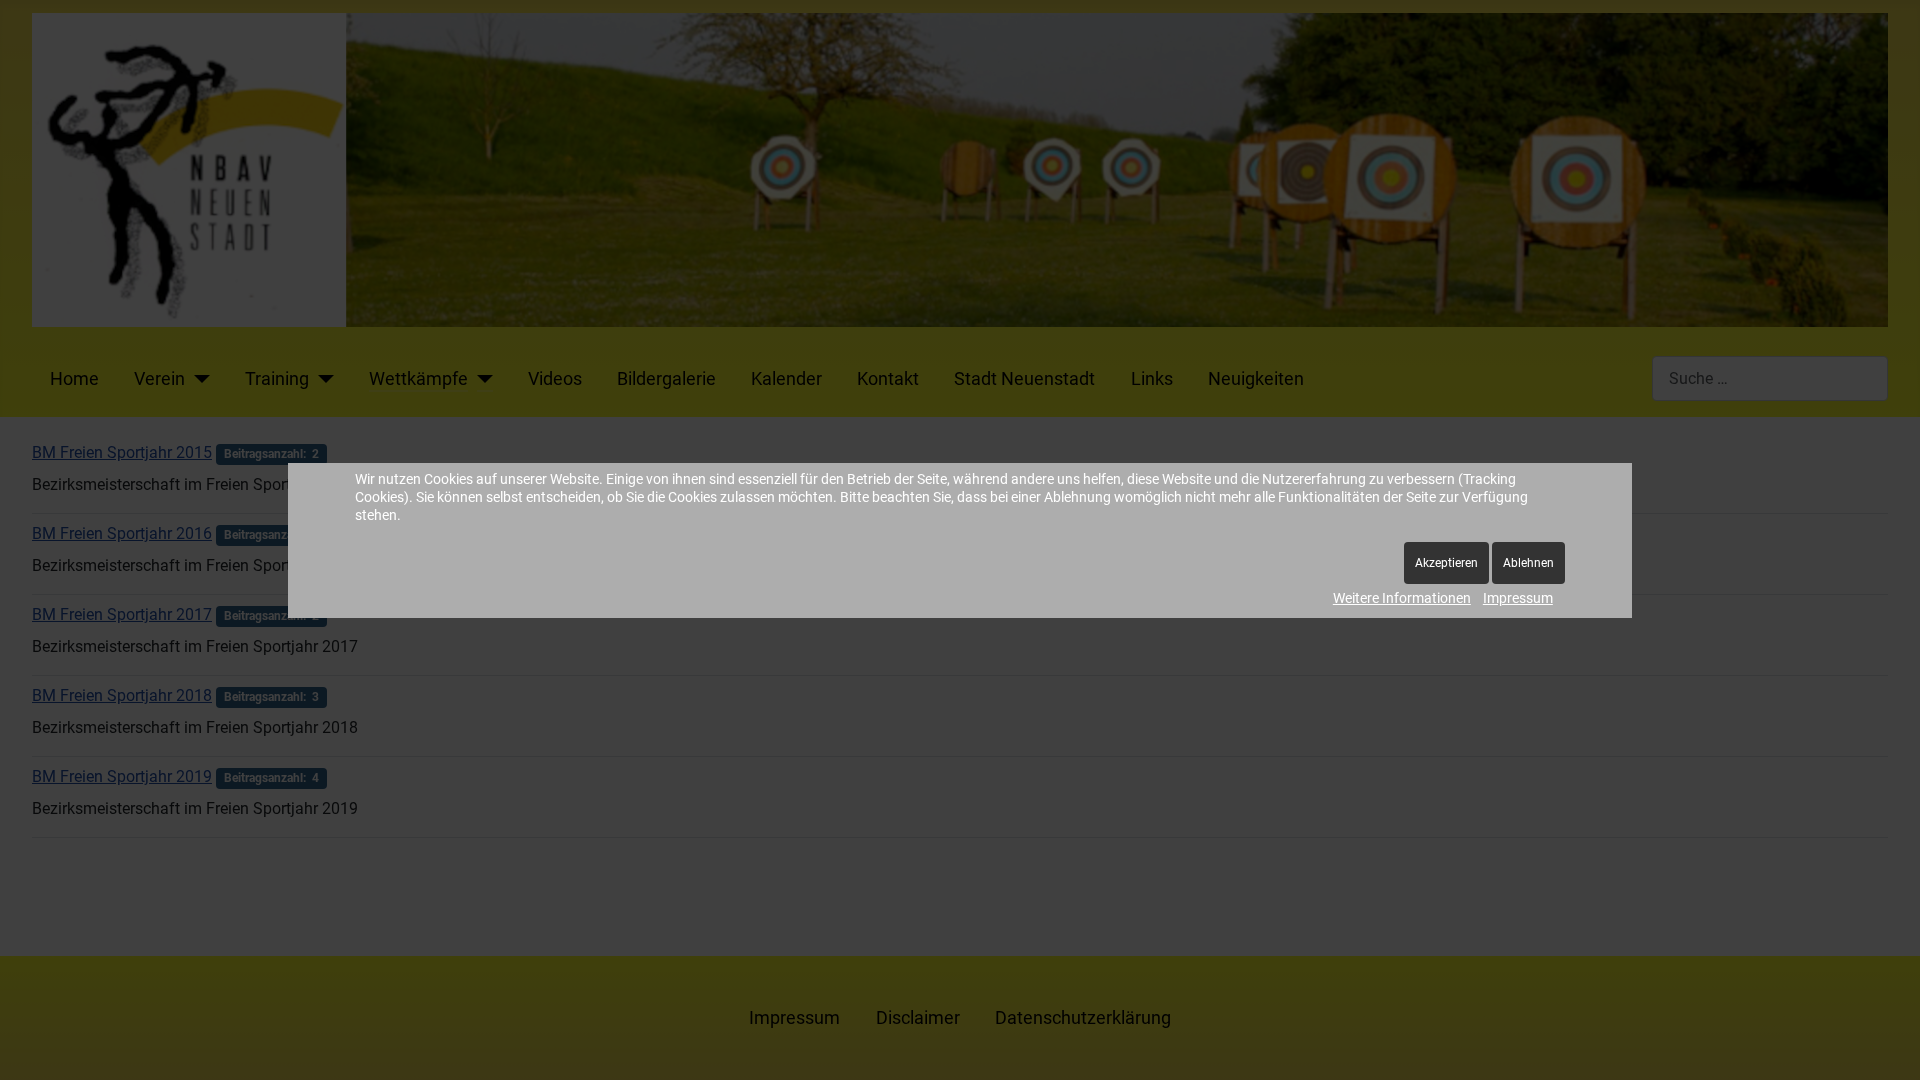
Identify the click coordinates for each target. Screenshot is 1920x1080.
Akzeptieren (1446, 563)
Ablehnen (1528, 563)
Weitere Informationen (1402, 598)
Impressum (1518, 598)
